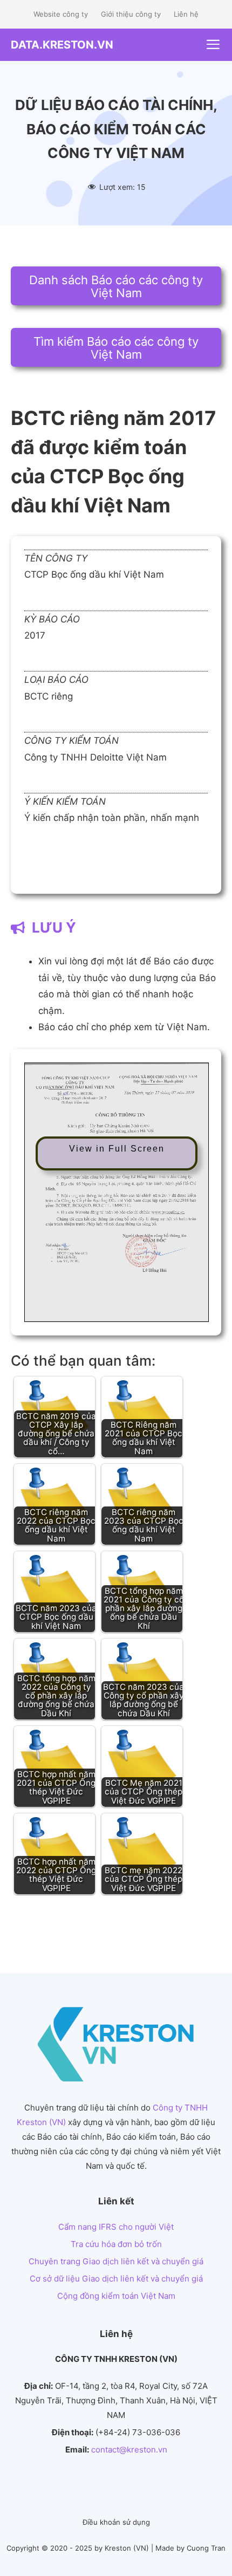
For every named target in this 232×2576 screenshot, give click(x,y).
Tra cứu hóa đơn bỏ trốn (116, 2244)
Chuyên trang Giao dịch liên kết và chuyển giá (116, 2261)
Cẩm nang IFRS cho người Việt (116, 2227)
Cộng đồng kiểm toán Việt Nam (116, 2296)
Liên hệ (186, 14)
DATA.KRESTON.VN (62, 45)
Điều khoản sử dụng (116, 2522)
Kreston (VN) (127, 2548)
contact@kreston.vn (129, 2450)
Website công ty (61, 14)
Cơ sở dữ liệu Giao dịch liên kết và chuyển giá (116, 2279)
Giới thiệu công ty (131, 14)
